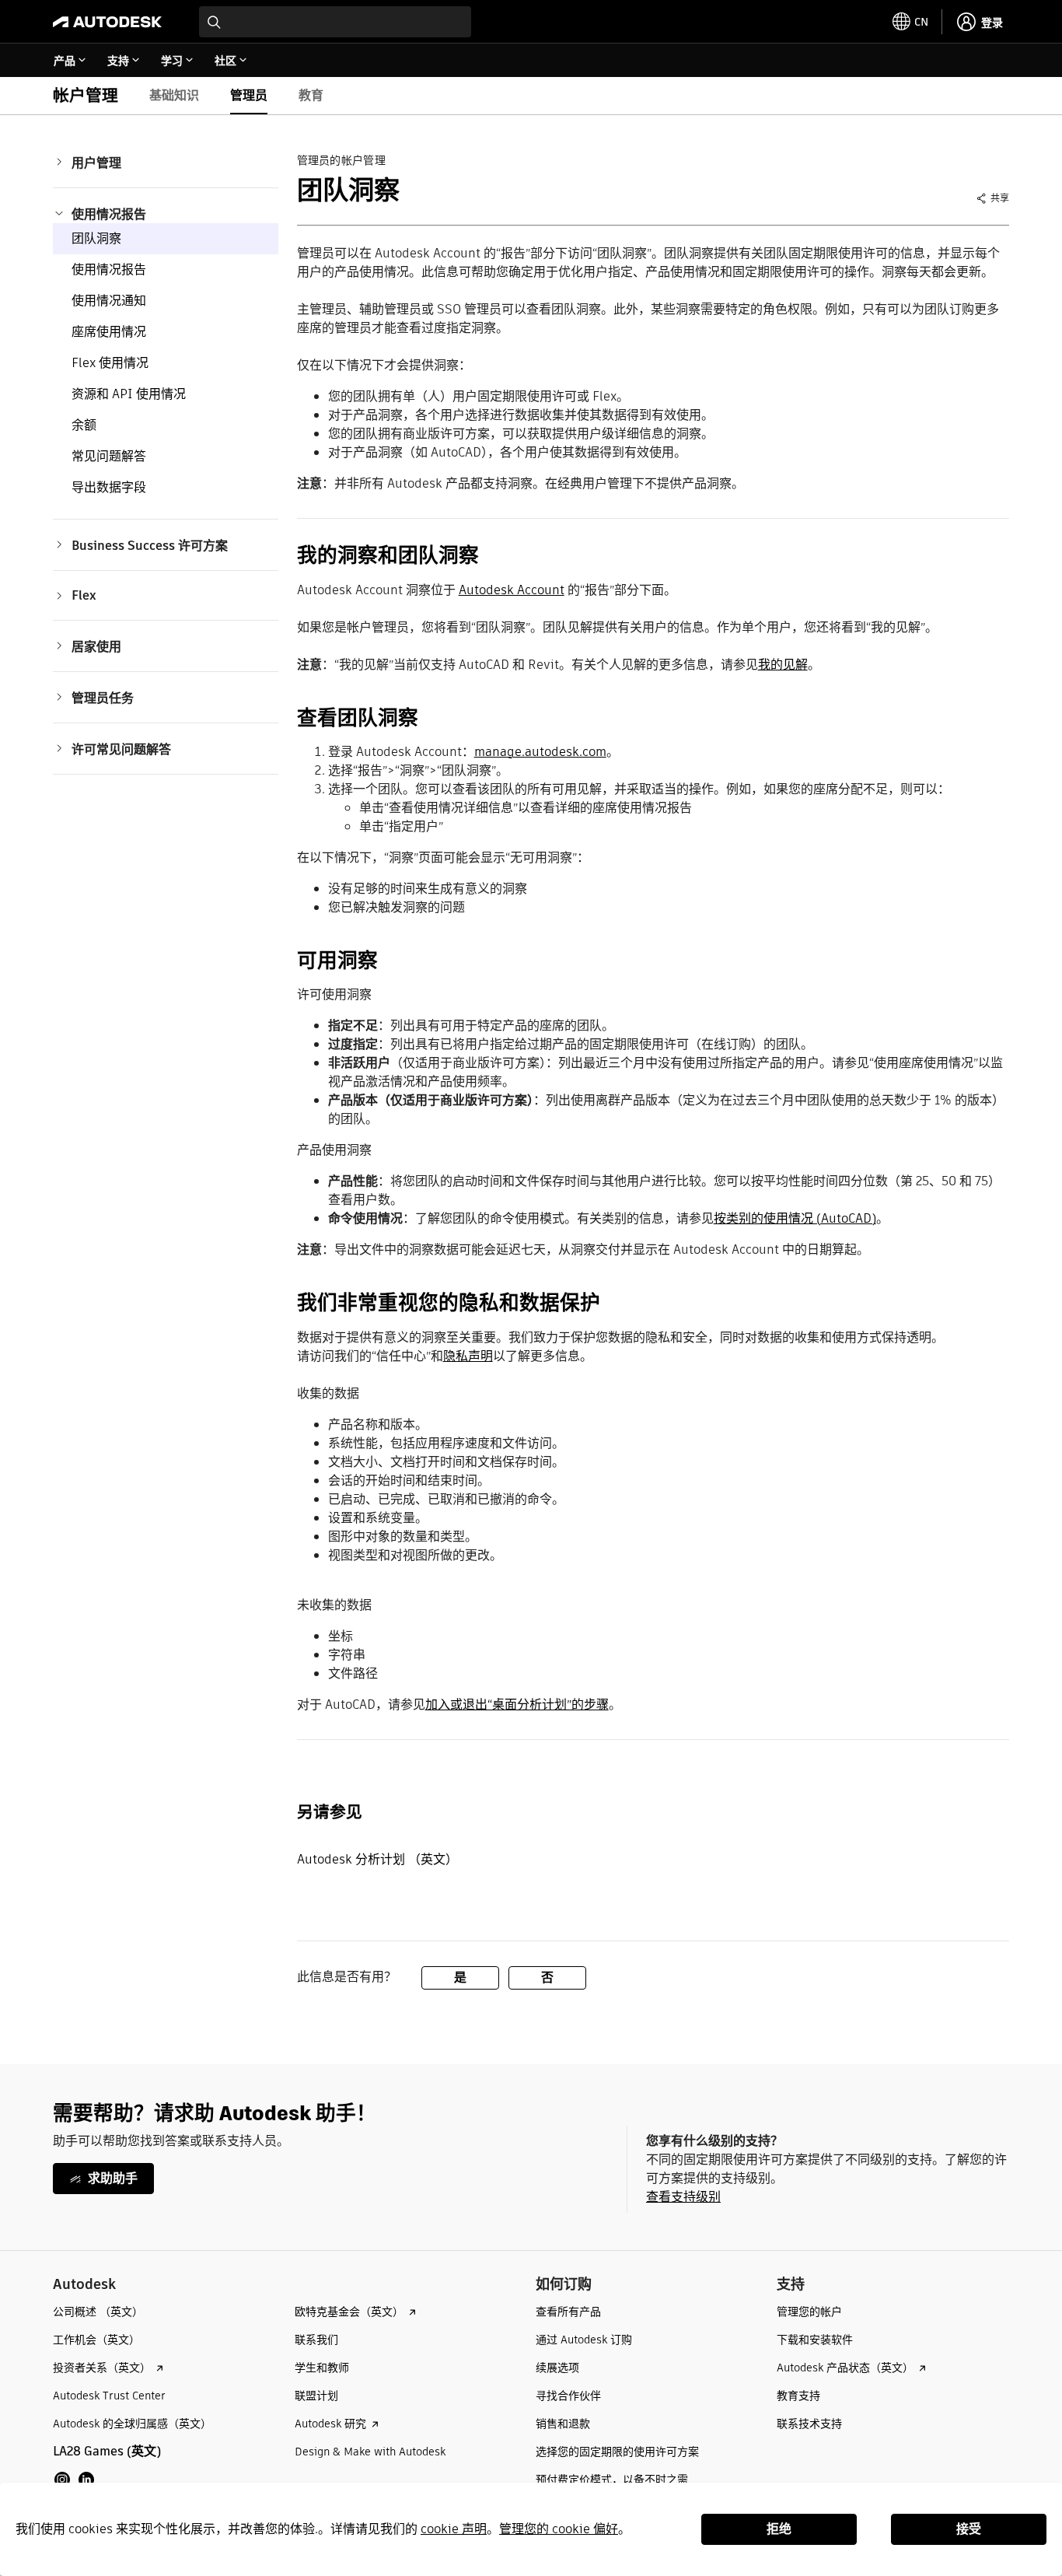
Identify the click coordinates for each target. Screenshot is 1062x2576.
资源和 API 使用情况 (129, 394)
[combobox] (335, 22)
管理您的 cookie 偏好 (559, 2529)
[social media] (74, 2480)
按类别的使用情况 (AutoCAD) (795, 1218)
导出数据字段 (109, 487)
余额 (84, 425)
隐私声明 (468, 1356)
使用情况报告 (109, 269)
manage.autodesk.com (540, 752)
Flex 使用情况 (110, 363)
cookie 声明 (454, 2529)
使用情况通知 (109, 301)
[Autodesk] (107, 22)
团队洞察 (96, 238)
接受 (969, 2529)
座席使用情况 (109, 332)
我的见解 (783, 665)
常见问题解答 (109, 456)
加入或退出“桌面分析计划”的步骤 (517, 1704)
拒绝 (779, 2529)
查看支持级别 (683, 2197)
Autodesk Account (512, 590)
